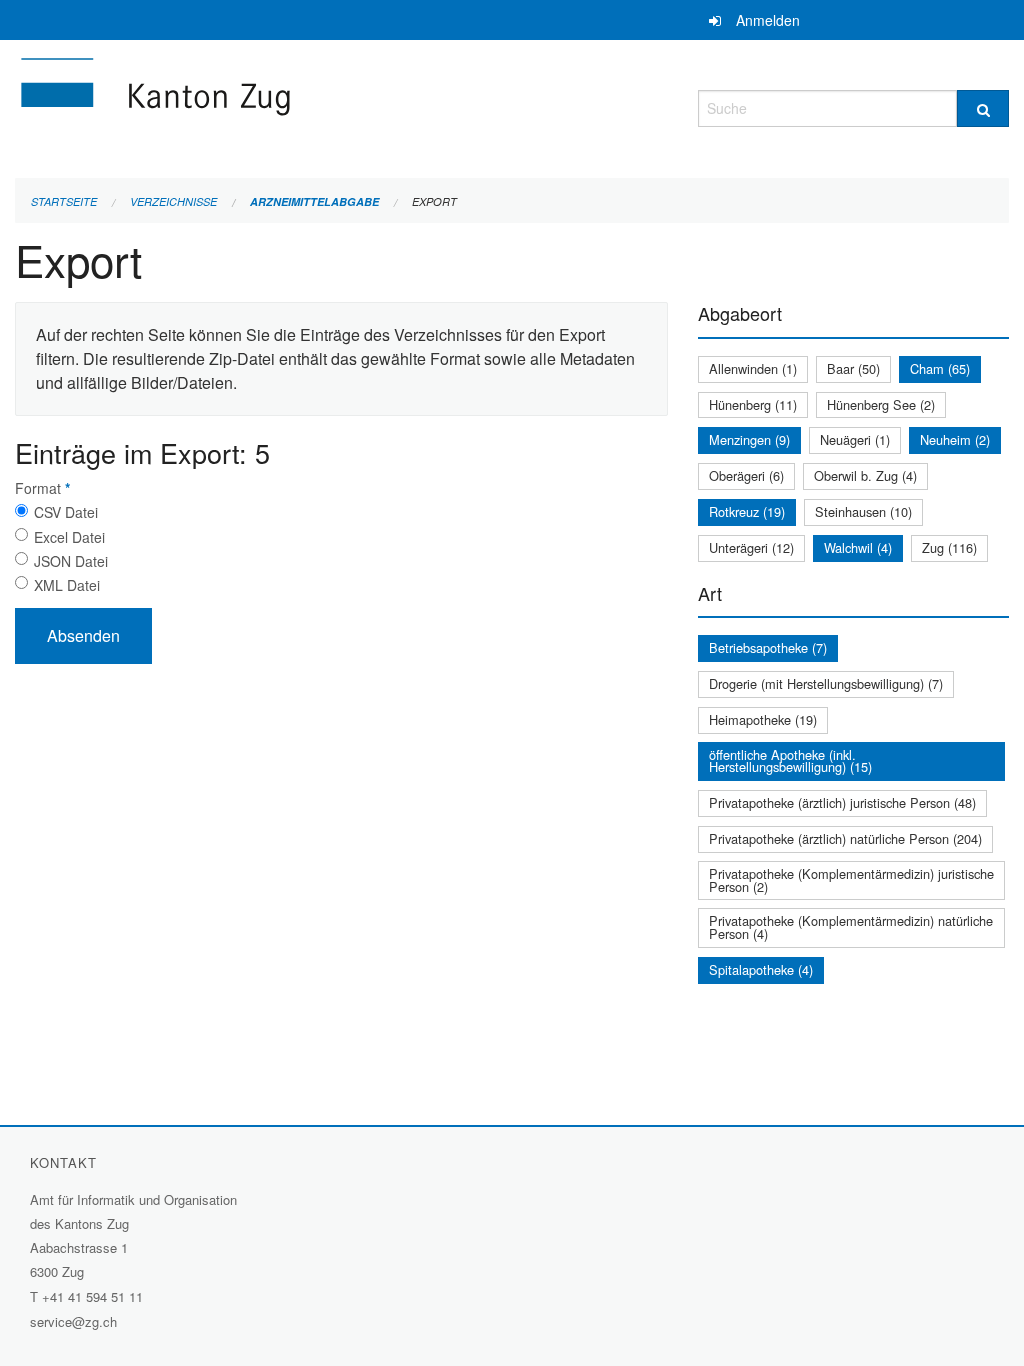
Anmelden (768, 20)
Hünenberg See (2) (881, 404)
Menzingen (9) (749, 439)
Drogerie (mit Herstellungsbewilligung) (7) (826, 683)
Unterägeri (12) (751, 547)
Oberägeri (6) (746, 475)
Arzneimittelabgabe (314, 201)
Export (434, 201)
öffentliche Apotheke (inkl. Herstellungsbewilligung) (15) (790, 761)
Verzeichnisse (173, 201)
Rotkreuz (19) (747, 511)
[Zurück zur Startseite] (275, 105)
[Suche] (983, 108)
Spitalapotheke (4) (761, 969)
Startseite (64, 201)
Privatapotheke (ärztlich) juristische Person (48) (842, 802)
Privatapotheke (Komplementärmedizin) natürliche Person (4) (851, 927)
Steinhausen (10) (863, 511)
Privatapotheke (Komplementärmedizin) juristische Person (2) (851, 880)
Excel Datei (69, 537)
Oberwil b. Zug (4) (865, 475)
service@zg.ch (73, 1321)
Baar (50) (853, 368)
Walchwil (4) (858, 547)
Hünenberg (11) (753, 404)
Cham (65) (940, 368)
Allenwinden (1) (753, 368)
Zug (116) (949, 547)
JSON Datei (71, 561)
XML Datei (67, 585)
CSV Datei (66, 512)
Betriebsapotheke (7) (768, 647)
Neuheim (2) (955, 439)
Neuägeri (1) (855, 439)
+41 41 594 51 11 (92, 1296)
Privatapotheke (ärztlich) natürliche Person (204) (845, 838)
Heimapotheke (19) (763, 719)
